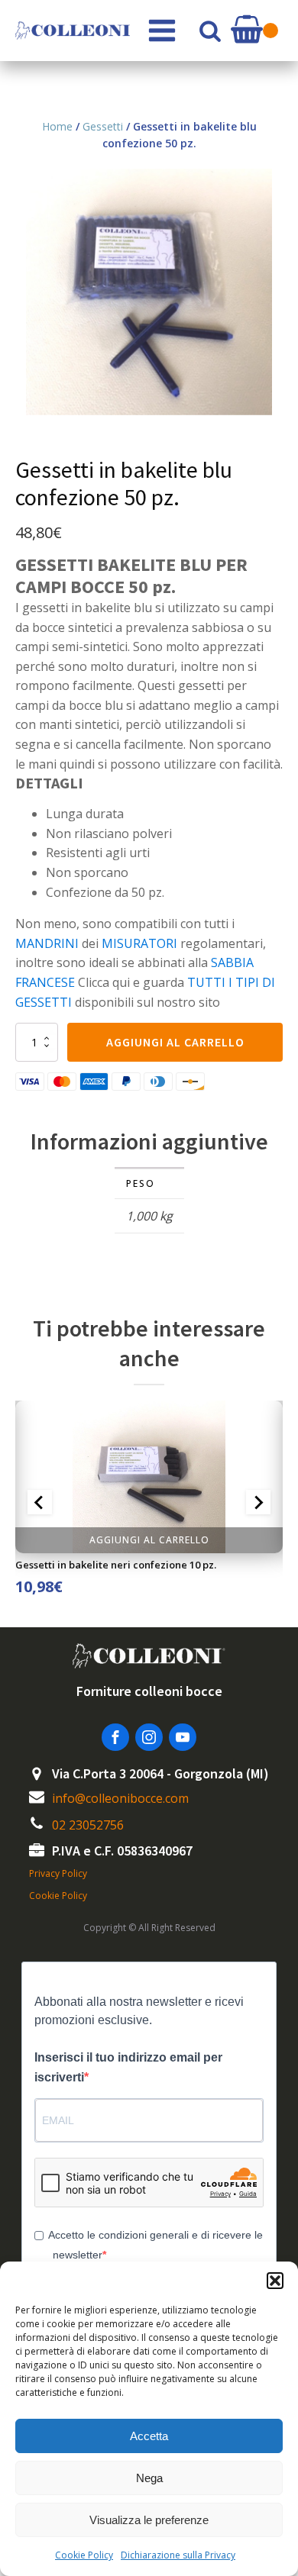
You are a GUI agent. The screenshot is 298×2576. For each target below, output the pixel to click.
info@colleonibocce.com (120, 1798)
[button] (275, 2281)
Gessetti (103, 126)
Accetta (149, 2436)
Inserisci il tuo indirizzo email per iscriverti (128, 2067)
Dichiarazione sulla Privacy (178, 2555)
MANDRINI (47, 943)
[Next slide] (258, 1502)
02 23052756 (88, 1825)
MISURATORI (139, 943)
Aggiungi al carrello (175, 1042)
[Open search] (210, 31)
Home (57, 126)
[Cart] (254, 31)
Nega (149, 2478)
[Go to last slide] (40, 1502)
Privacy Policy (58, 1873)
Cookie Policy (84, 2555)
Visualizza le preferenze (149, 2520)
